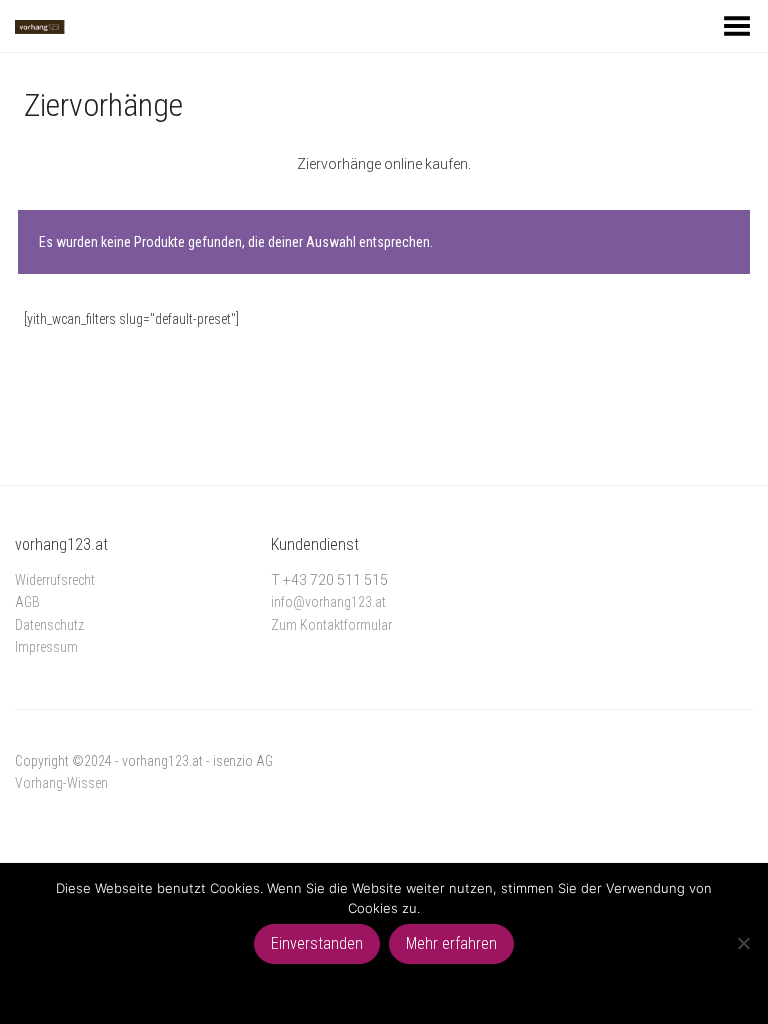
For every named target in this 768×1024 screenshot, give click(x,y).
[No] (743, 943)
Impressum (46, 647)
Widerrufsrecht (55, 580)
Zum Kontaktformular (331, 625)
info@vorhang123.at (328, 602)
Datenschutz (49, 625)
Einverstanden (317, 943)
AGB (27, 602)
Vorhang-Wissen (61, 783)
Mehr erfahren (451, 943)
